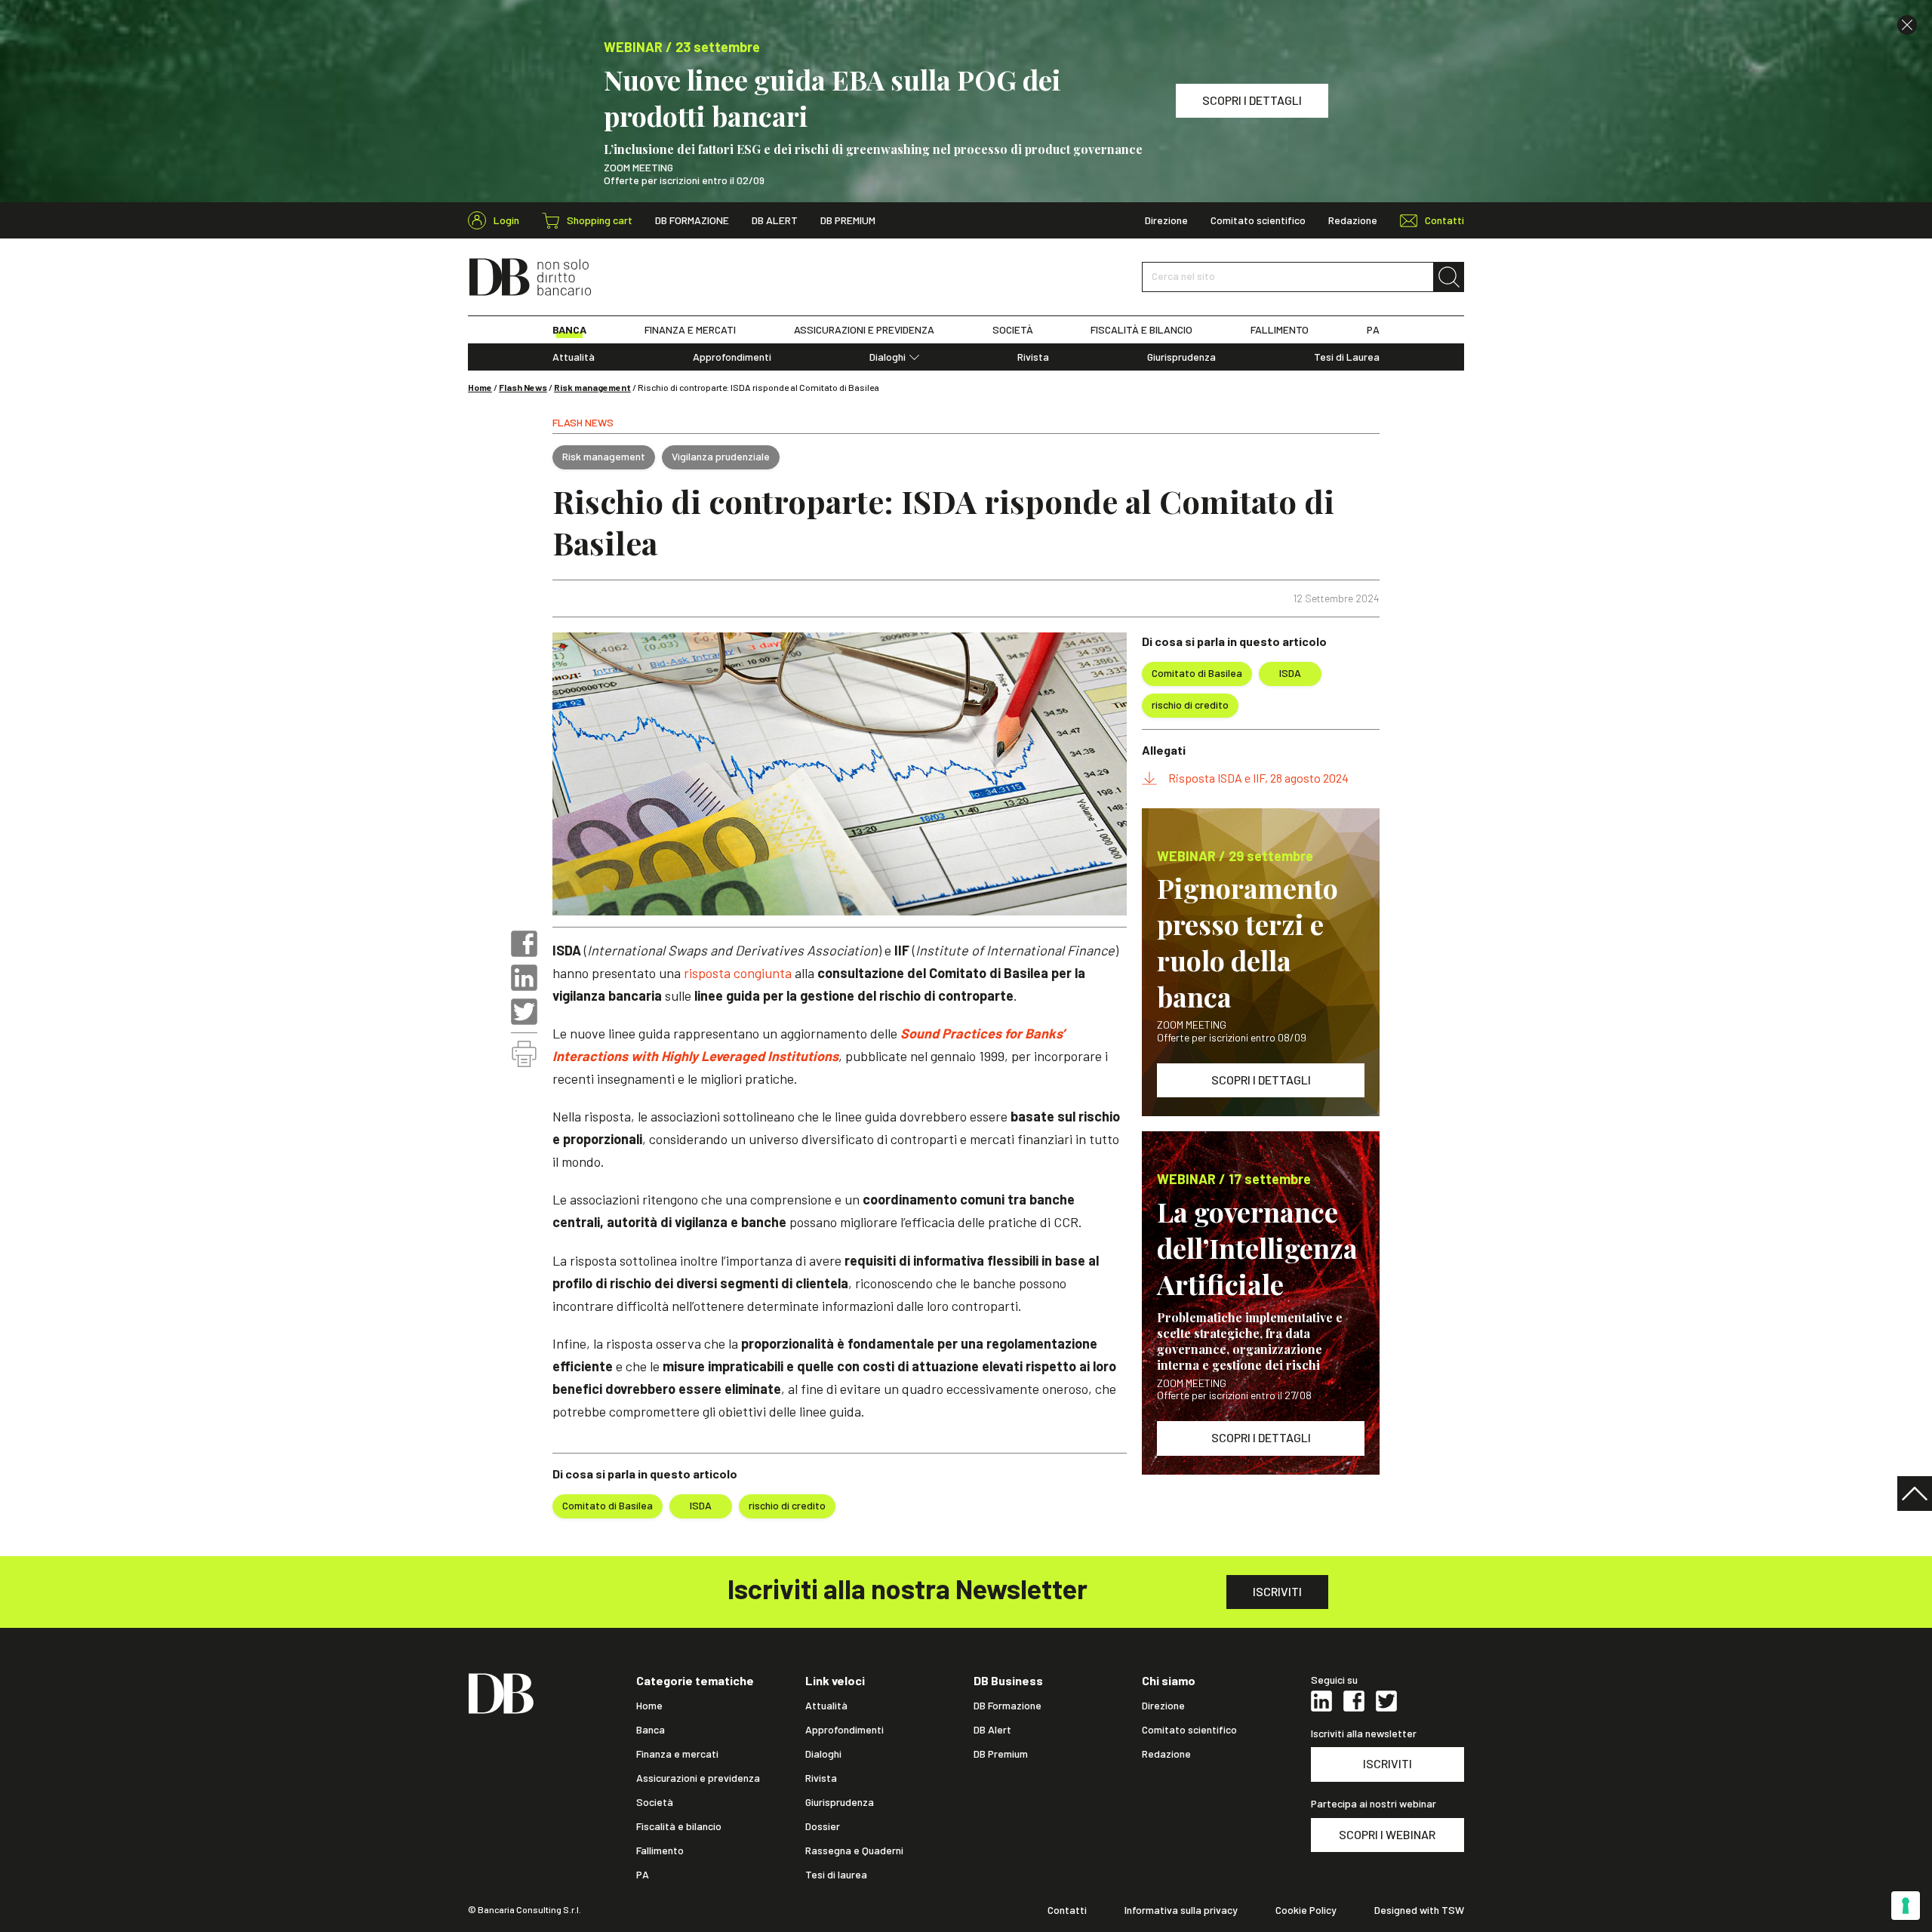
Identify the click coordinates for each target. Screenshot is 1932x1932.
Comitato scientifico (1258, 220)
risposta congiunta (738, 973)
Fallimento (660, 1850)
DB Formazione (692, 220)
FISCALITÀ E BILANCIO (1141, 330)
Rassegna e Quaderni (854, 1850)
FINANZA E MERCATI (690, 330)
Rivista (1033, 357)
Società (655, 1802)
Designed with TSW (1419, 1910)
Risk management (592, 387)
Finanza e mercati (677, 1754)
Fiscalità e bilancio (679, 1826)
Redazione (1353, 220)
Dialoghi (888, 357)
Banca (651, 1730)
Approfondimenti (732, 357)
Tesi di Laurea (1347, 357)
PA (1373, 330)
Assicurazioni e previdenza (698, 1778)
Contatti (1067, 1910)
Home (480, 387)
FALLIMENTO (1280, 330)
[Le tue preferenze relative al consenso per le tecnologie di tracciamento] (1906, 1906)
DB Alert (775, 220)
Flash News (523, 387)
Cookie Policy (1306, 1910)
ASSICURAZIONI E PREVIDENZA (864, 330)
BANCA (569, 330)
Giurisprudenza (1181, 357)
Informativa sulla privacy (1181, 1910)
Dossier (823, 1826)
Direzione (1166, 220)
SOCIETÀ (1013, 330)
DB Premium (848, 220)
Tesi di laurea (836, 1875)
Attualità (574, 357)
